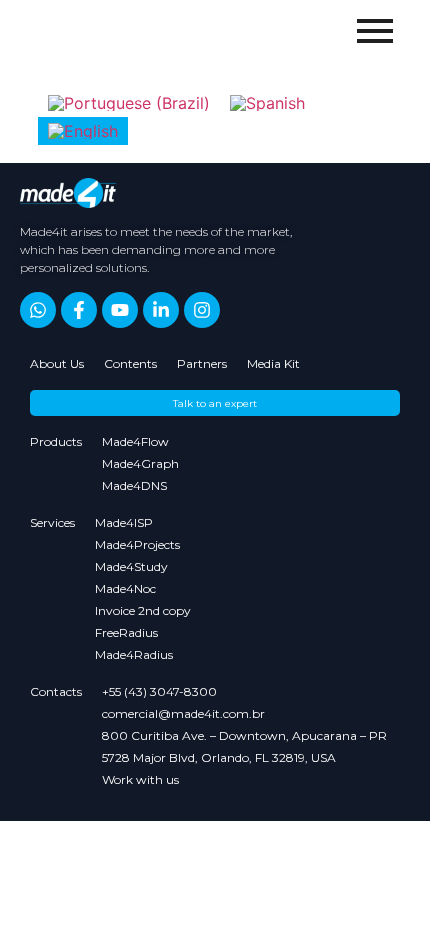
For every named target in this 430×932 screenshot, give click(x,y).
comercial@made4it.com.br (183, 713)
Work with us (140, 779)
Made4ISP (124, 522)
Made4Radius (134, 654)
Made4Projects (137, 544)
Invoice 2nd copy (143, 610)
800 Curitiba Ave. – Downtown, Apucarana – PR (244, 735)
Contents (130, 363)
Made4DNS (134, 485)
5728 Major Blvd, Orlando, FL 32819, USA (219, 757)
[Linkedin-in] (161, 310)
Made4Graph (140, 463)
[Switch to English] (83, 131)
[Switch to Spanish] (267, 102)
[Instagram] (202, 310)
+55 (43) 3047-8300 (159, 691)
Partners (202, 363)
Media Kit (273, 363)
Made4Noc (125, 588)
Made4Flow (135, 441)
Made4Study (131, 566)
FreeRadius (126, 632)
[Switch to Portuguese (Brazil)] (129, 102)
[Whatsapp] (38, 310)
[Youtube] (120, 310)
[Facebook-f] (79, 310)
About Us (57, 363)
